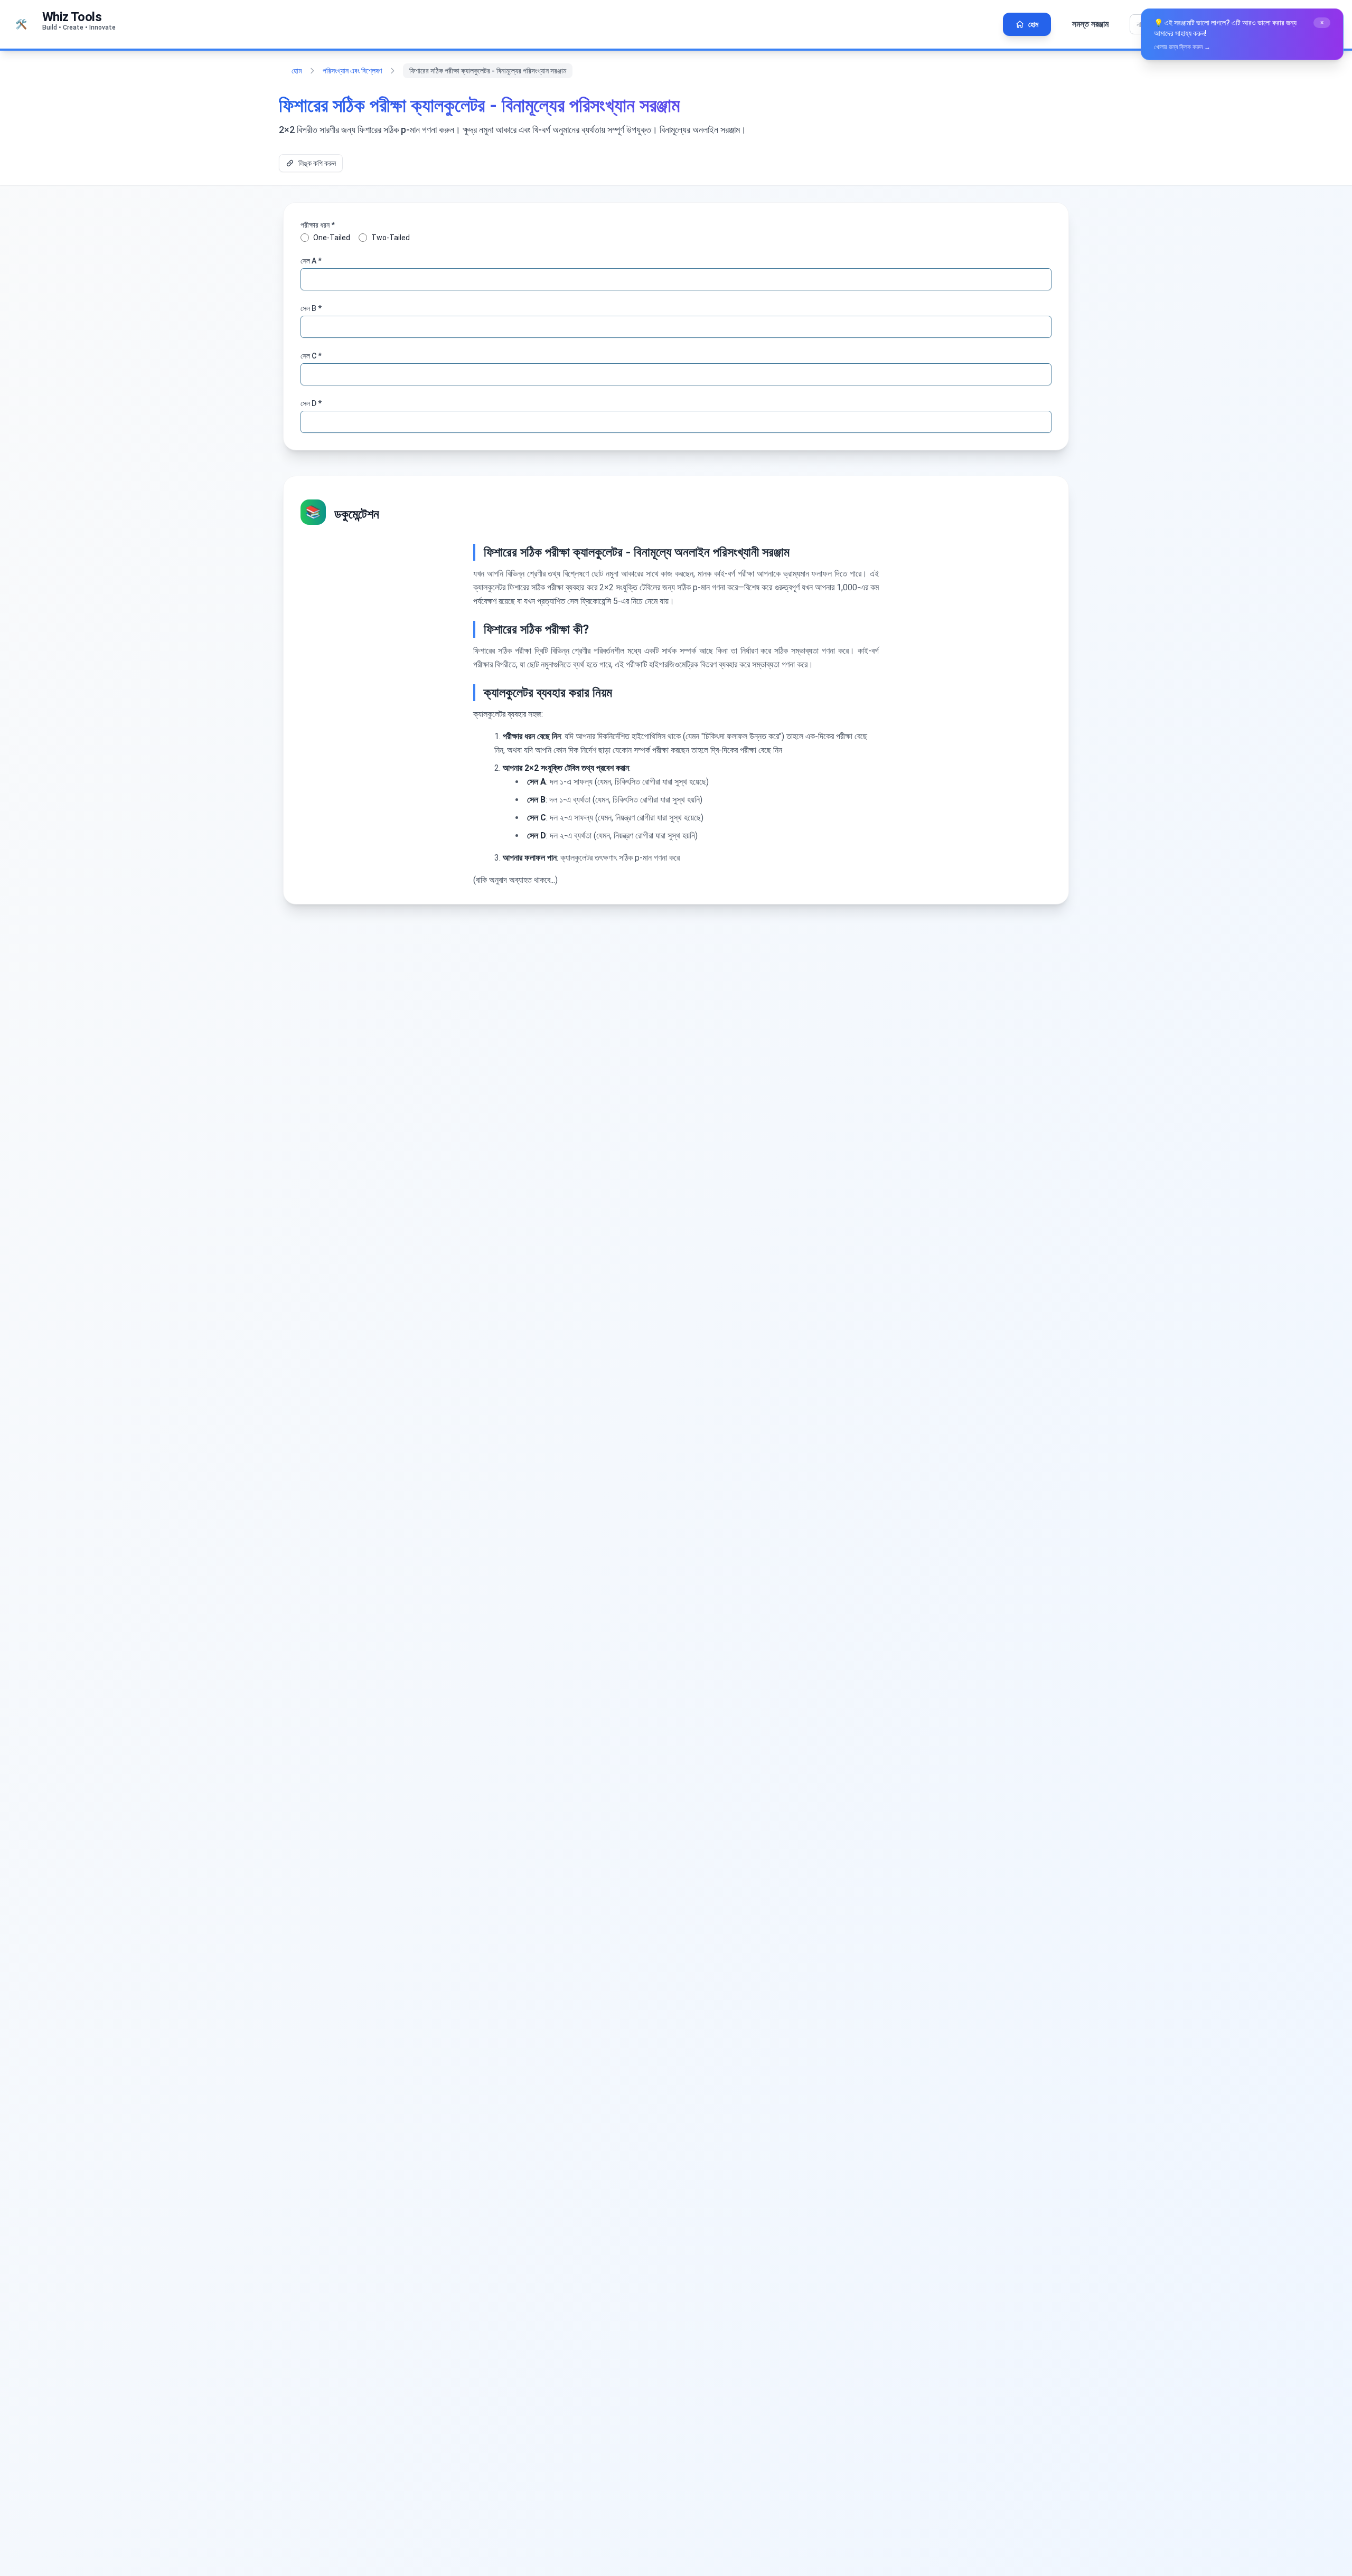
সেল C (311, 356)
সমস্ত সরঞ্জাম (1090, 24)
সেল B (311, 308)
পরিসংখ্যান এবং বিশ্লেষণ (352, 71)
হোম (297, 71)
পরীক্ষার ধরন (318, 225)
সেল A (311, 261)
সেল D (311, 403)
